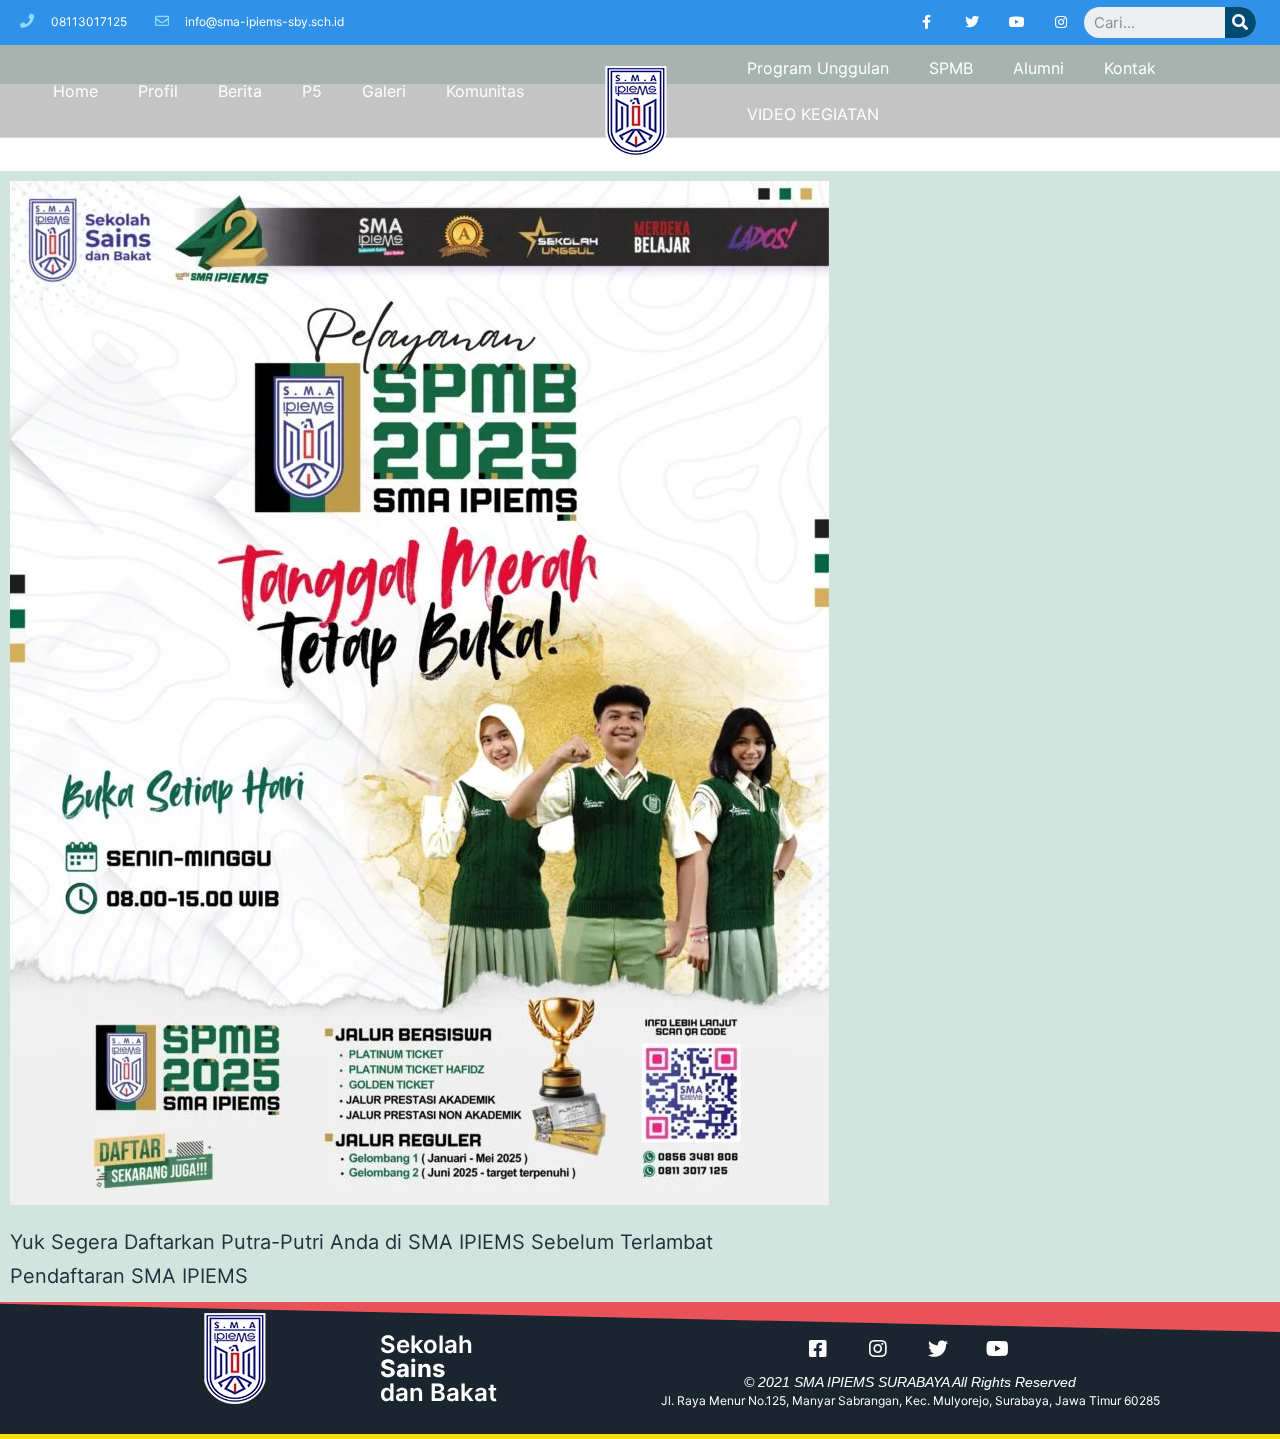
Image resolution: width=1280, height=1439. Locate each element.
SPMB (951, 68)
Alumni (1038, 68)
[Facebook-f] (927, 22)
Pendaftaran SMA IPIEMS (129, 1276)
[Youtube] (1016, 22)
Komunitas (485, 91)
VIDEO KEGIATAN (813, 114)
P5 (312, 91)
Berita (240, 91)
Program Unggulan (818, 68)
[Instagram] (1061, 22)
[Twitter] (971, 22)
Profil (158, 91)
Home (75, 91)
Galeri (384, 91)
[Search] (1240, 22)
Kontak (1130, 68)
